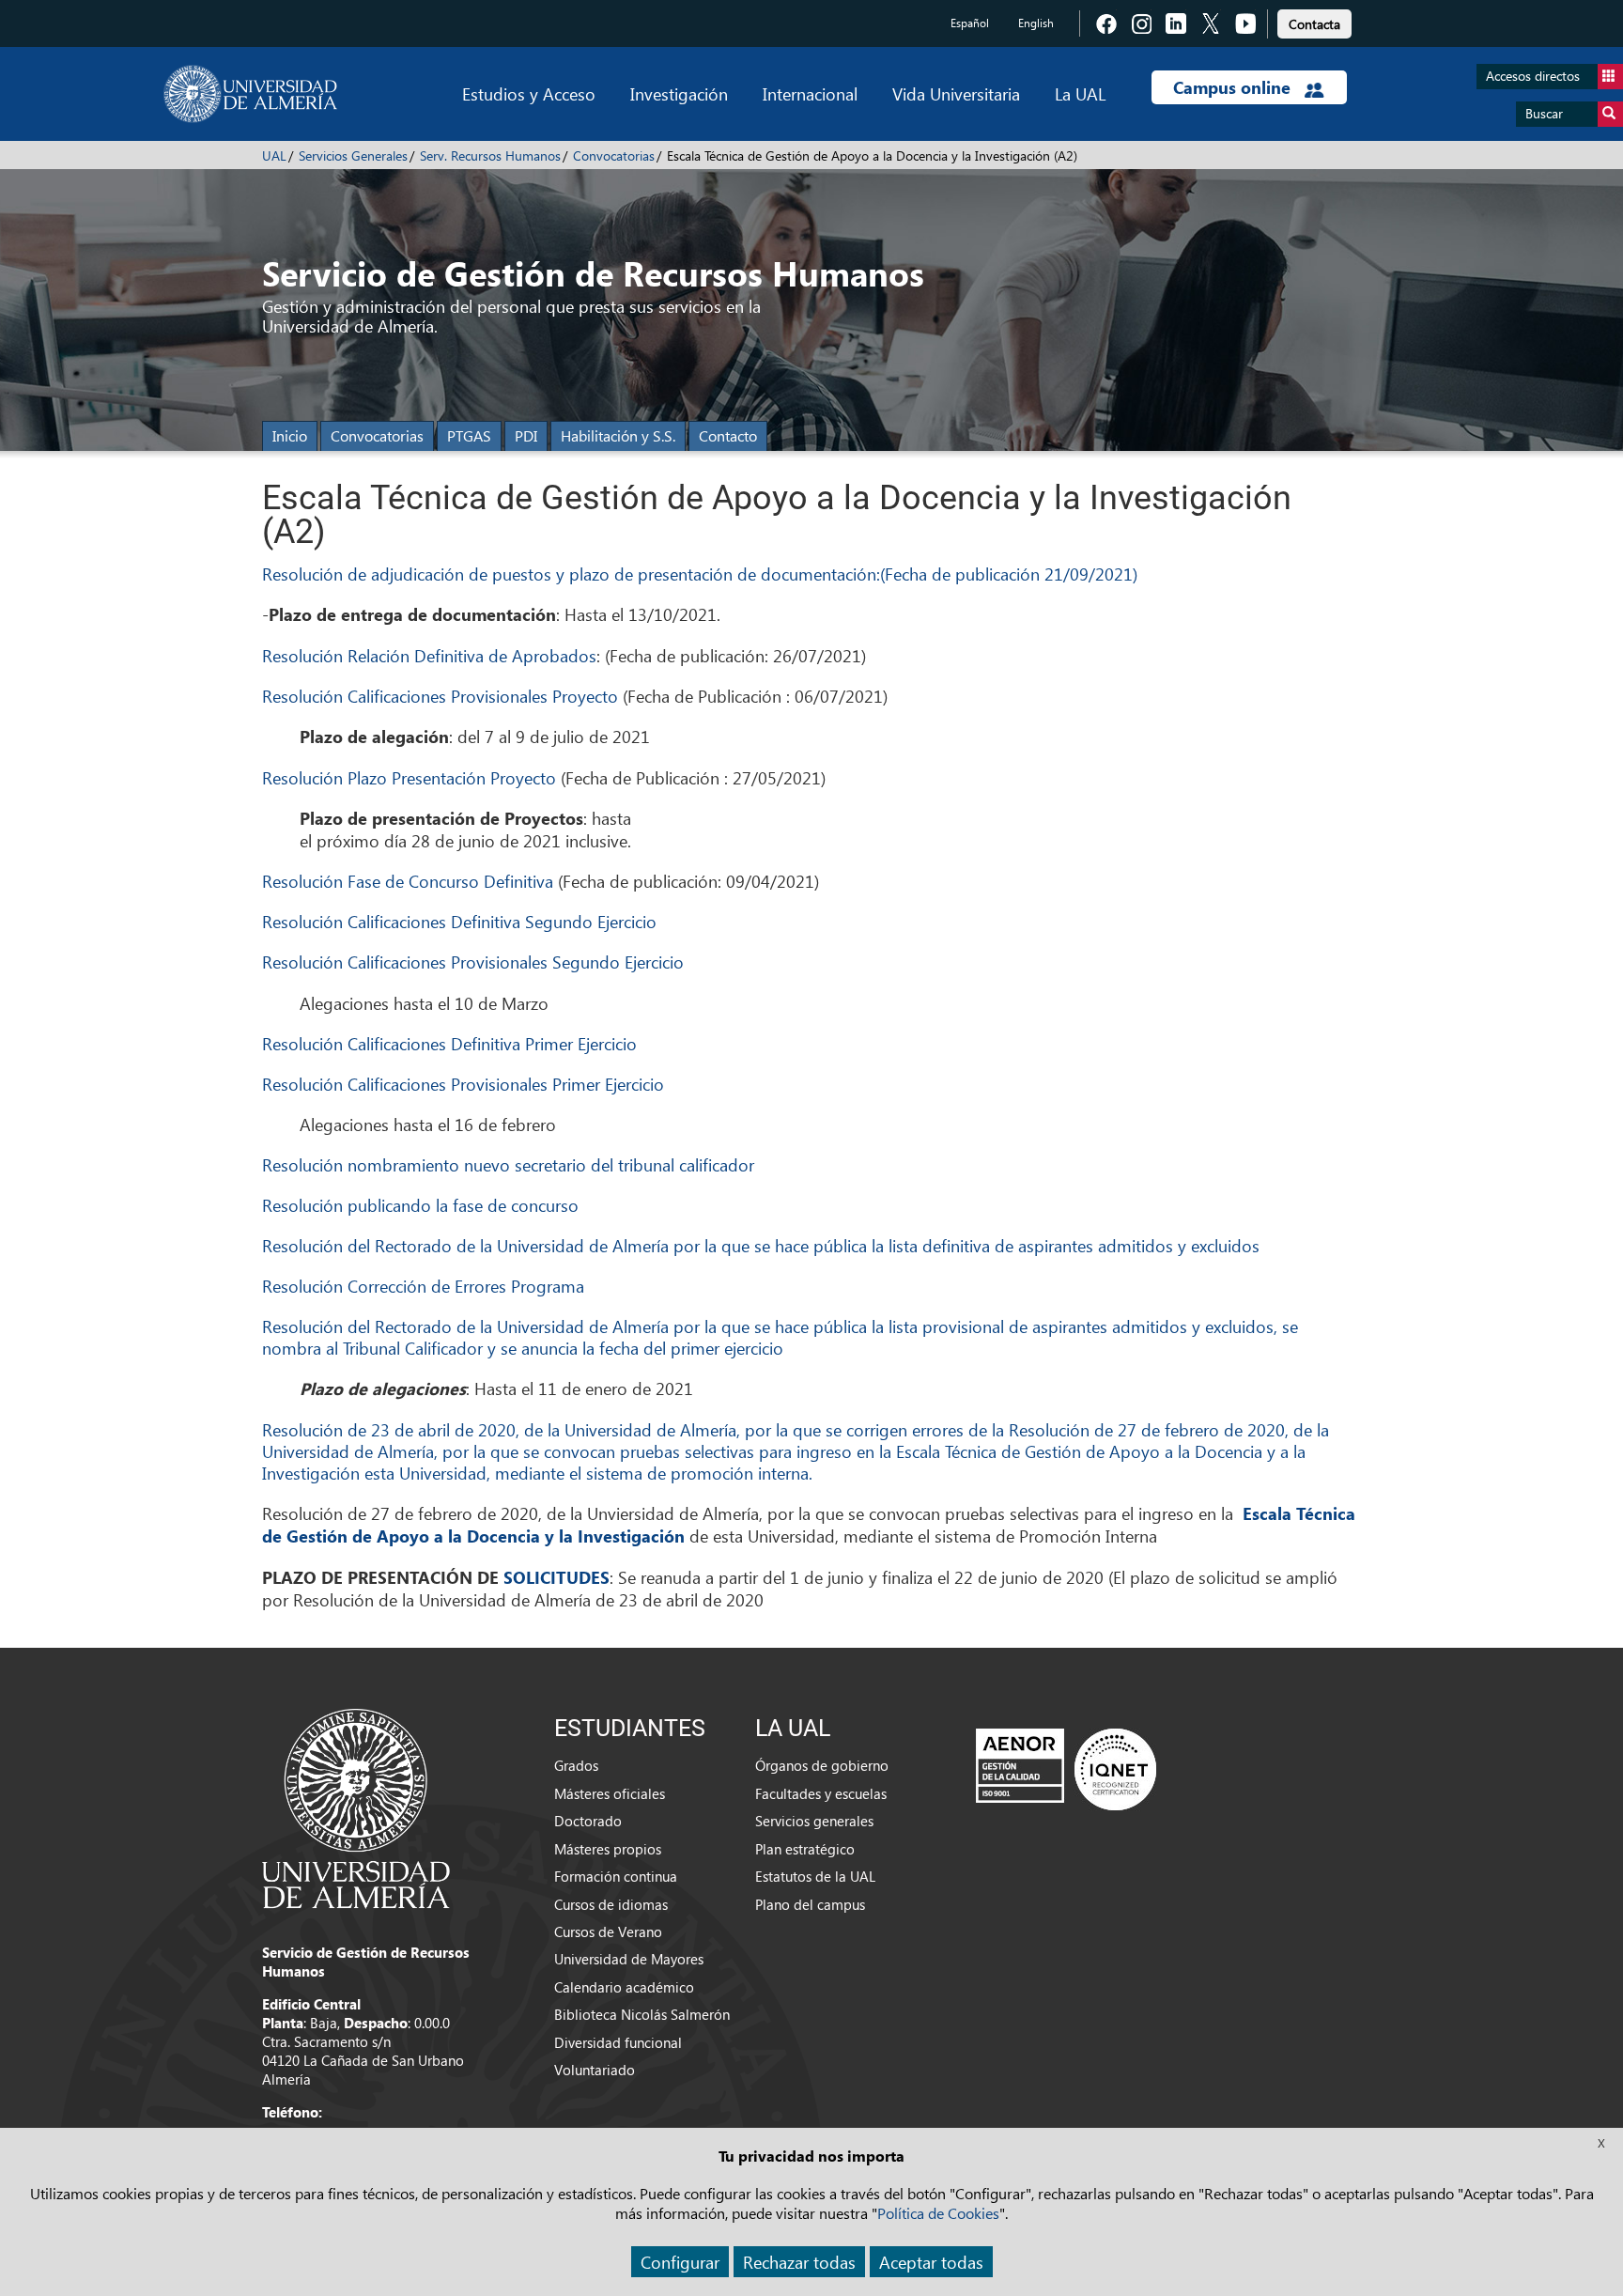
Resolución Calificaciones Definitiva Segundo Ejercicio (462, 921)
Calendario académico (624, 1987)
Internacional (810, 93)
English (1036, 23)
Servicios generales (814, 1821)
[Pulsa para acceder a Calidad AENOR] (1066, 1769)
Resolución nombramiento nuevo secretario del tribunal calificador (508, 1164)
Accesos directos (1533, 76)
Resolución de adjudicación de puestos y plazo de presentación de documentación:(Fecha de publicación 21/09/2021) (700, 574)
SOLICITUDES (554, 1577)
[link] (1314, 21)
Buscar (1544, 113)
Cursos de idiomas (611, 1904)
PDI (526, 435)
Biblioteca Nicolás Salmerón (642, 2014)
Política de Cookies (938, 2213)
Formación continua (616, 1876)
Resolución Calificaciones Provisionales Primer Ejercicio (463, 1084)
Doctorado (588, 1821)
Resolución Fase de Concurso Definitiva (408, 881)
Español (970, 23)
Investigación (679, 93)
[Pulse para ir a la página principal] (250, 94)
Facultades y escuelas (821, 1793)
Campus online (1234, 87)
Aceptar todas (931, 2262)
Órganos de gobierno (822, 1765)
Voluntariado (595, 2070)
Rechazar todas (799, 2262)
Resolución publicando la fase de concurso (420, 1205)
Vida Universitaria (956, 93)
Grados (576, 1765)
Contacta (1314, 24)
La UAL (1080, 93)
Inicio (290, 435)
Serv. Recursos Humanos (490, 155)
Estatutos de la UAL (815, 1876)
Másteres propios (608, 1849)
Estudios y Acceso (529, 93)
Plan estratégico (805, 1849)
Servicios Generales (353, 155)
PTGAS (469, 435)
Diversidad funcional (618, 2042)
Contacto (728, 435)
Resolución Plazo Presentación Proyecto (409, 777)
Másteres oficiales (610, 1793)
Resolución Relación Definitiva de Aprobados (429, 655)
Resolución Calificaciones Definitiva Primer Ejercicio (452, 1043)
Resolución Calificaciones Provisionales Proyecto (440, 696)
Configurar (680, 2262)
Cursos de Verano (608, 1931)
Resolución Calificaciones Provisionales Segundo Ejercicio (473, 962)
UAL (274, 155)
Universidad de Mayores (629, 1959)
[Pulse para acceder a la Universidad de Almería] (356, 1807)
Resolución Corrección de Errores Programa (423, 1286)
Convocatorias (614, 155)
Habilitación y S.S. (618, 435)
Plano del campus (810, 1904)
